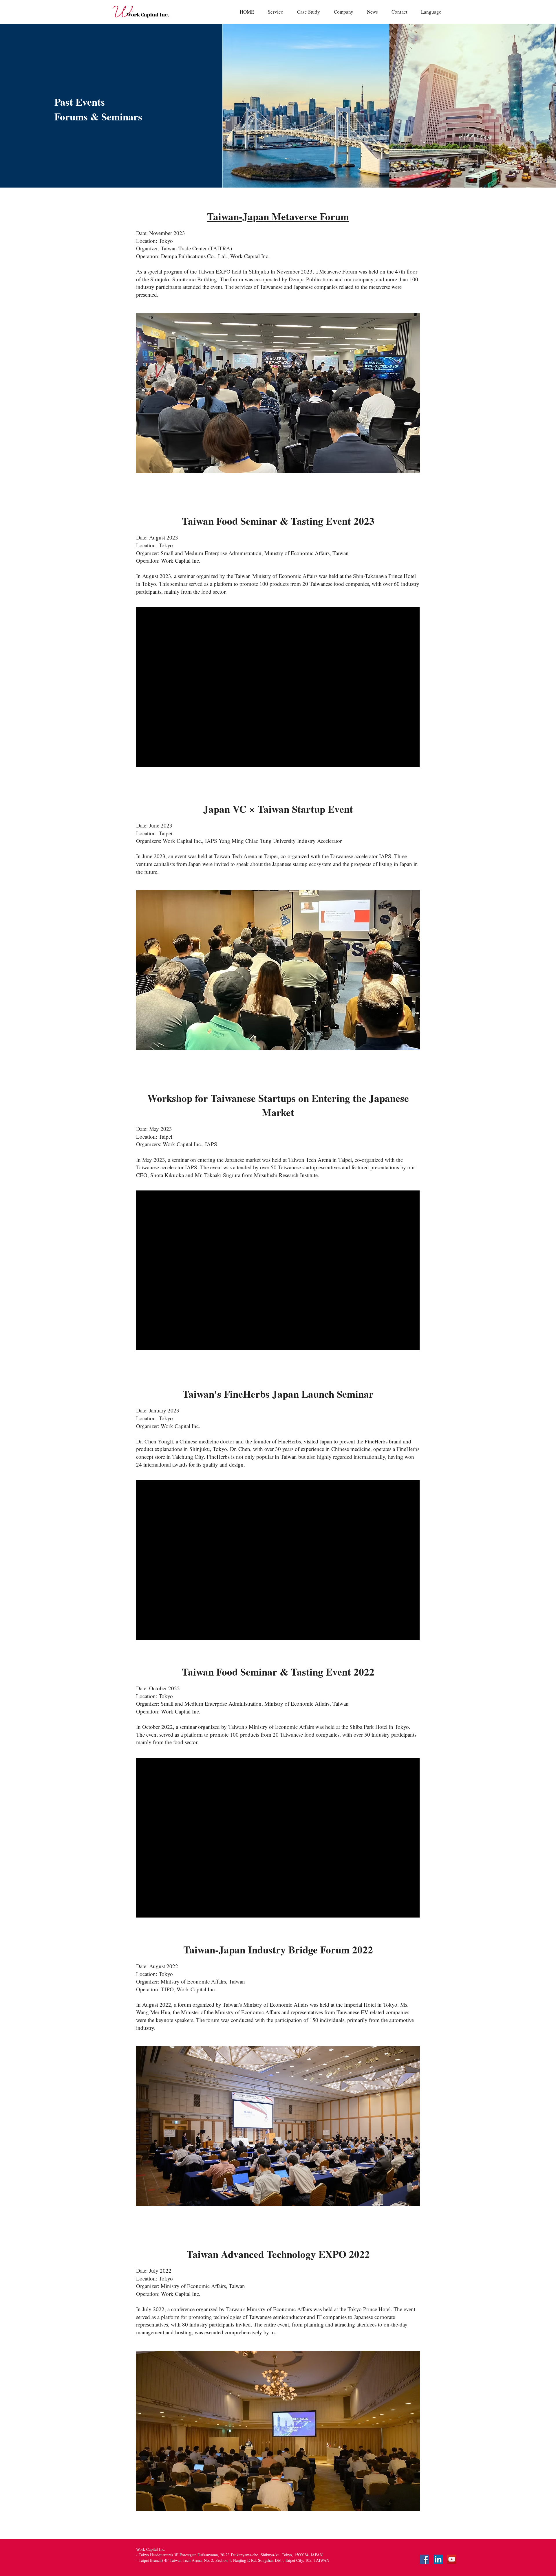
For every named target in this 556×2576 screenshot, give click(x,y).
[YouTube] (452, 2559)
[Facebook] (425, 2559)
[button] (431, 12)
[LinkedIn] (438, 2559)
